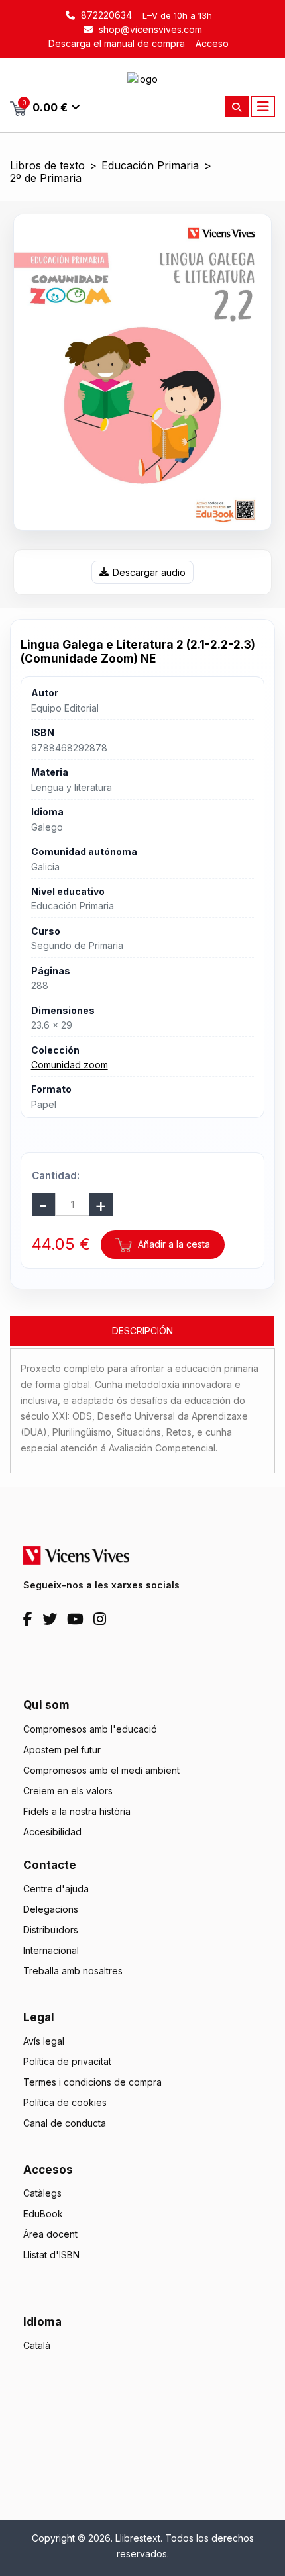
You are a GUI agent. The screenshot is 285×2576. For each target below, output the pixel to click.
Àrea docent (50, 2234)
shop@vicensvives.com (149, 29)
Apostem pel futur (62, 1750)
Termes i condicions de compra (92, 2082)
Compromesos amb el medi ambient (101, 1770)
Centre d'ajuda (56, 1889)
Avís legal (44, 2041)
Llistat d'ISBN (51, 2255)
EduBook (43, 2214)
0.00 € (45, 106)
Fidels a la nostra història (77, 1811)
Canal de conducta (65, 2123)
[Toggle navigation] (263, 107)
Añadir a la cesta (173, 1244)
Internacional (51, 1950)
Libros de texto (47, 166)
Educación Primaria (150, 166)
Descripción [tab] (142, 1331)
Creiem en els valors (68, 1791)
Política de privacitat (67, 2061)
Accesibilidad (52, 1832)
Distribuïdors (51, 1930)
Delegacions (51, 1909)
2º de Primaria (46, 178)
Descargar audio (149, 572)
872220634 (105, 15)
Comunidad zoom (70, 1065)
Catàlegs (42, 2193)
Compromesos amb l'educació (90, 1729)
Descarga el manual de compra (117, 43)
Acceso (212, 43)
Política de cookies (65, 2102)
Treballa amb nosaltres (73, 1971)
